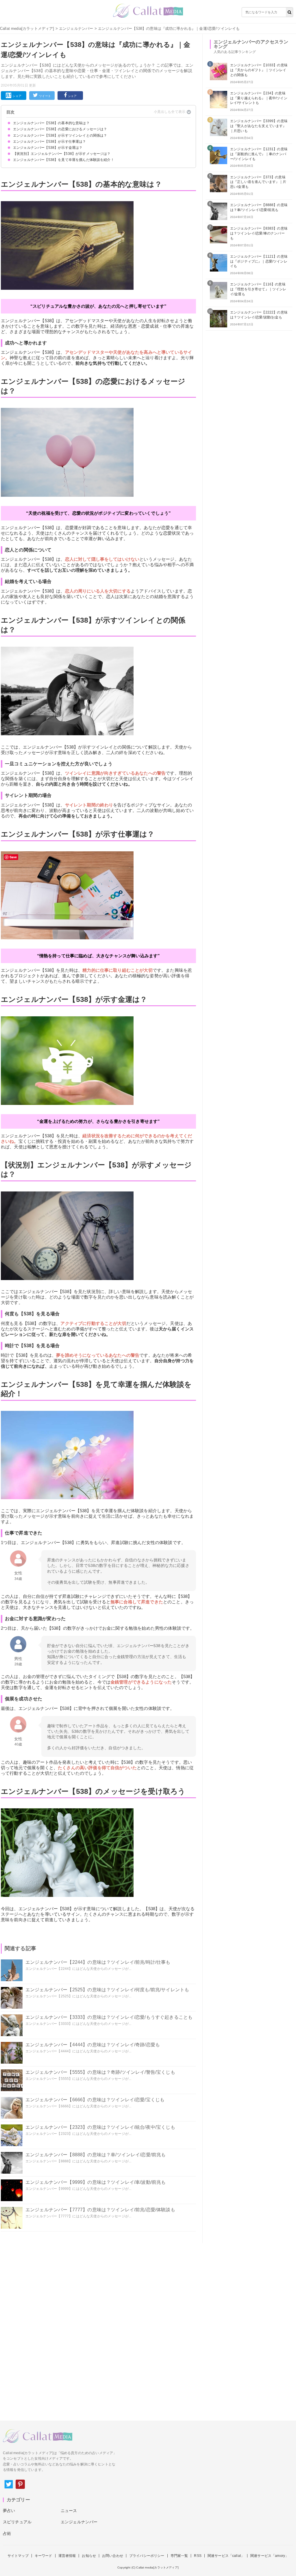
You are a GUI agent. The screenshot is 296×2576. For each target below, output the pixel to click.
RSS (198, 2556)
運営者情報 (67, 2556)
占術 (7, 2533)
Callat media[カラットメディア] (27, 29)
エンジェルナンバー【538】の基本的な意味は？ (51, 123)
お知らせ (89, 2556)
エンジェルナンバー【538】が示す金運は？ (48, 148)
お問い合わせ (113, 2556)
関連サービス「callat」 (226, 2556)
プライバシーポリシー (147, 2556)
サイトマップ (18, 2556)
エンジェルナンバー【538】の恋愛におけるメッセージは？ (60, 129)
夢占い (9, 2511)
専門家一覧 (179, 2556)
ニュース (69, 2511)
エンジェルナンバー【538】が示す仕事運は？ (50, 142)
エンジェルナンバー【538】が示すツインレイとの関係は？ (60, 135)
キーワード (44, 2556)
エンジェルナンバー (76, 29)
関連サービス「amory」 (269, 2556)
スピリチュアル (17, 2522)
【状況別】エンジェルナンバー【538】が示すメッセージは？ (62, 154)
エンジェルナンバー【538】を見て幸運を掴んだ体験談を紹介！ (64, 160)
